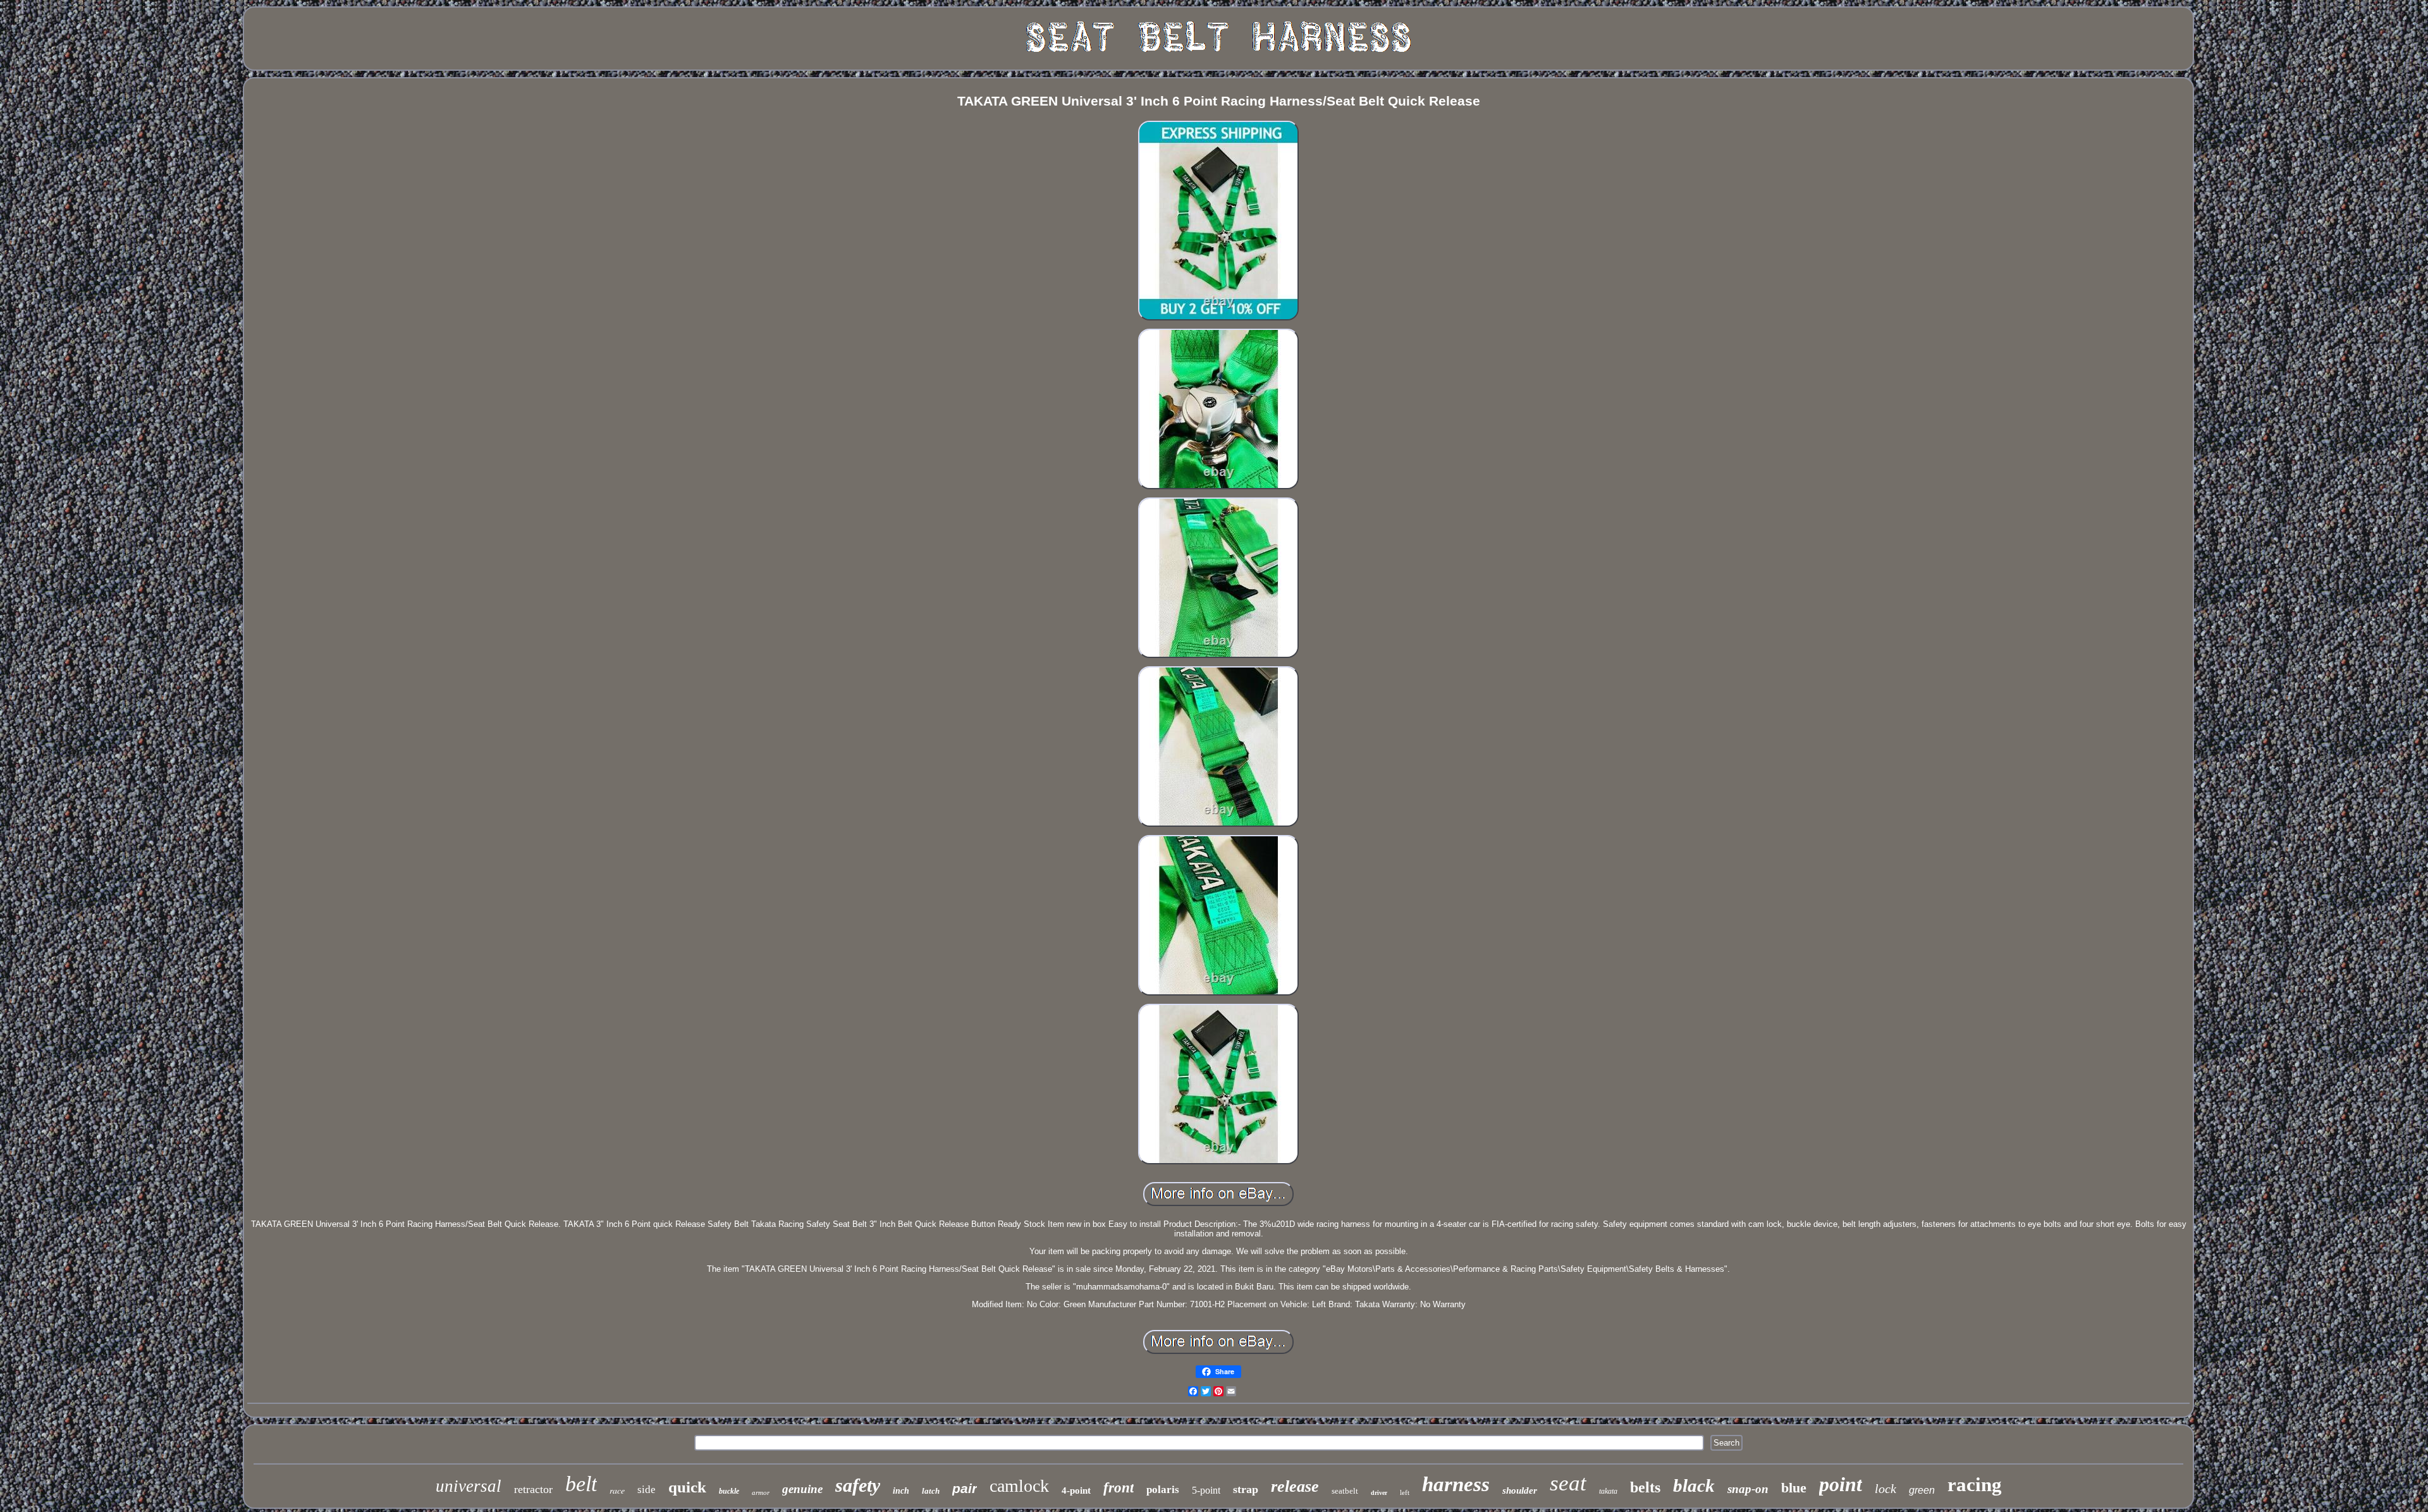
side (647, 1490)
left (1405, 1492)
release (1295, 1486)
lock (1885, 1489)
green (1922, 1490)
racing (1975, 1485)
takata (1608, 1491)
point (1841, 1484)
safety (858, 1485)
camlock (1019, 1486)
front (1119, 1488)
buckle (729, 1491)
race (617, 1490)
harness (1456, 1484)
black (1694, 1485)
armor (761, 1492)
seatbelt (1345, 1491)
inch (901, 1491)
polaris (1163, 1490)
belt (581, 1484)
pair (965, 1488)
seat (1568, 1483)
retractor (533, 1489)
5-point (1206, 1490)
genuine (802, 1489)
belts (1645, 1487)
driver (1379, 1493)
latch (931, 1491)
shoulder (1520, 1491)
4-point (1076, 1491)
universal (469, 1486)
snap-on (1748, 1489)
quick (687, 1487)
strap (1246, 1489)
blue (1794, 1488)
